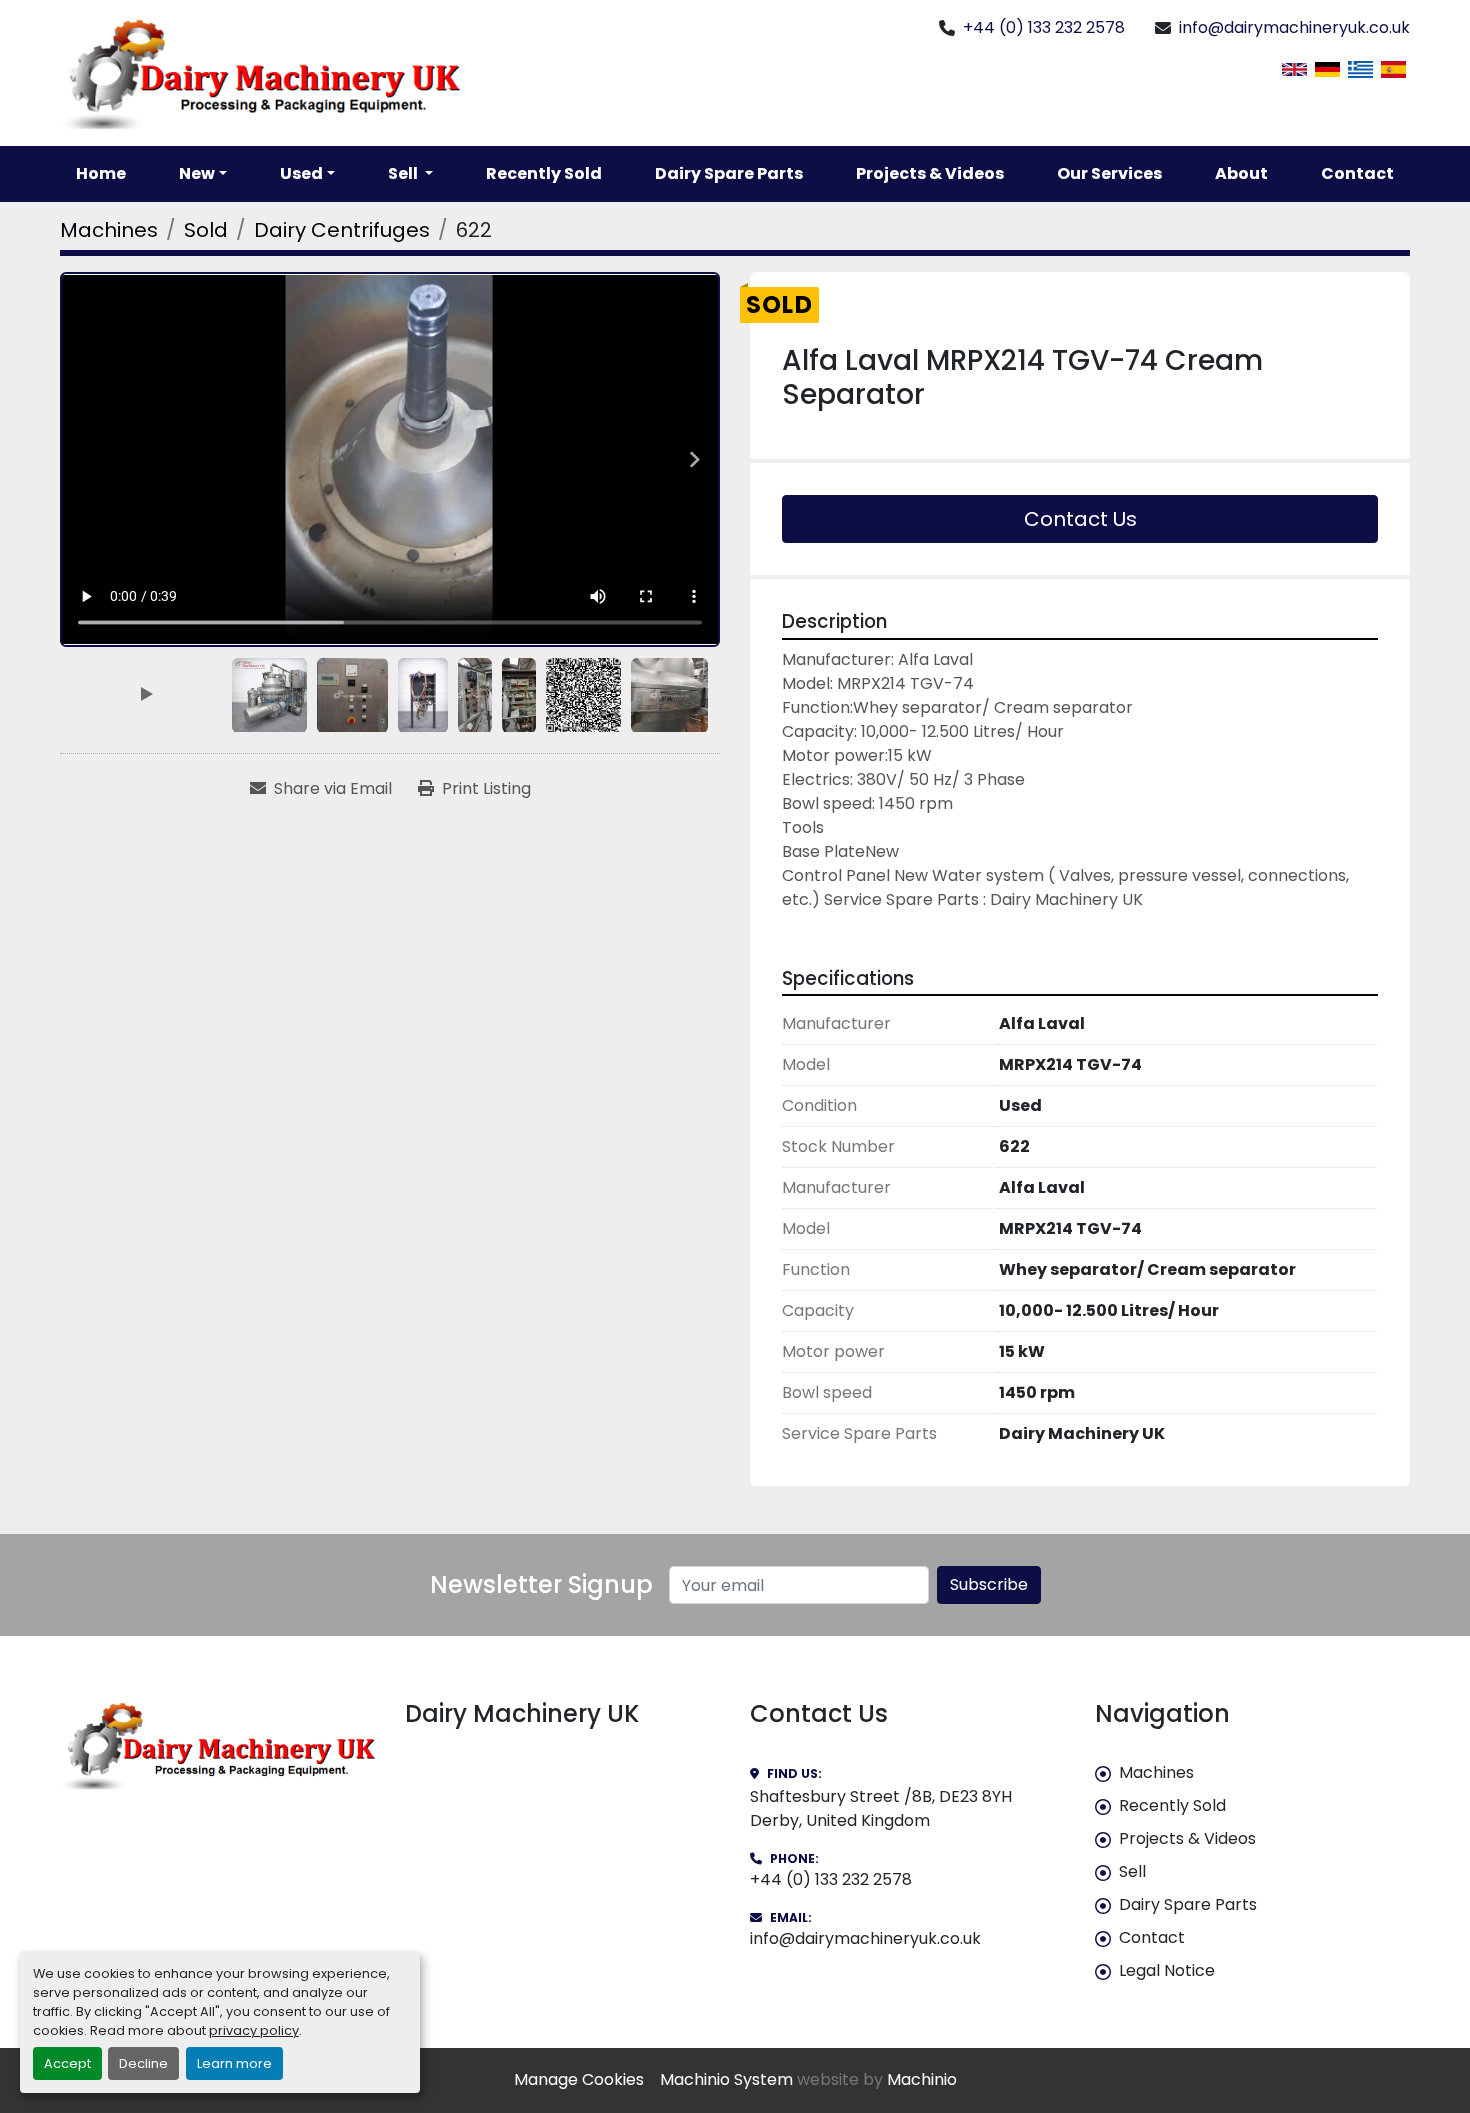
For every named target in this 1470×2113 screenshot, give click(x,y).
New (197, 173)
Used (301, 173)
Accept (67, 2063)
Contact (1357, 173)
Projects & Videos (930, 173)
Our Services (1109, 173)
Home (101, 173)
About (1241, 173)
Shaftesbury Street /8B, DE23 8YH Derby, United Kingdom (881, 1808)
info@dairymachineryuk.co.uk (1294, 27)
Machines (1156, 1772)
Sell (1132, 1871)
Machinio (922, 2079)
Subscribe (989, 1584)
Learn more (234, 2063)
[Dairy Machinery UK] (217, 1745)
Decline (143, 2063)
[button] (203, 174)
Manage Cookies (579, 2079)
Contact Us (1080, 519)
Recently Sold (544, 173)
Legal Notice (1167, 1970)
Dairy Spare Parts (729, 173)
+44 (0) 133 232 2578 (1044, 27)
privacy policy (254, 2030)
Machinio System (726, 2079)
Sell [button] (404, 173)
